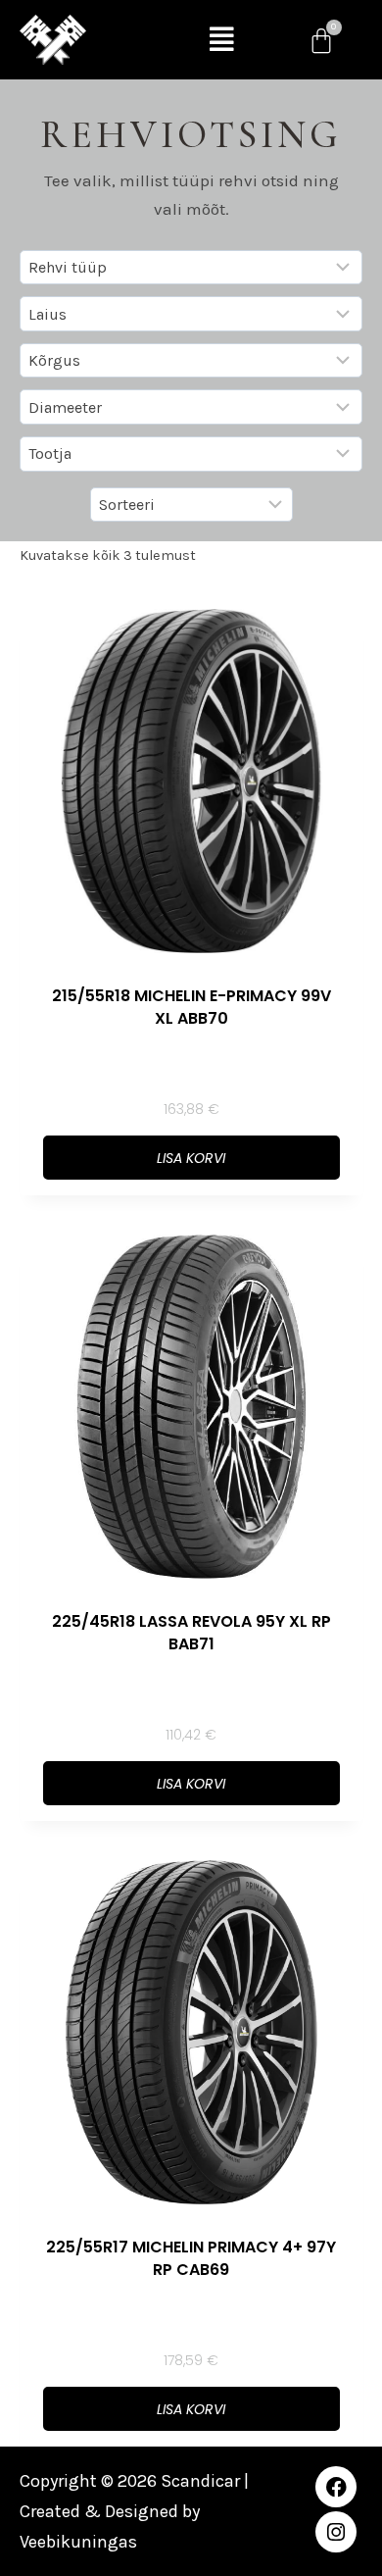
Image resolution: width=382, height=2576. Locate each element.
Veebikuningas (78, 2542)
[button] (222, 40)
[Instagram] (336, 2532)
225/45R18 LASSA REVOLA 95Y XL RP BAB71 (191, 1633)
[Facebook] (336, 2487)
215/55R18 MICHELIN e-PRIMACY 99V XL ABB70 (191, 1007)
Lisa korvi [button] (191, 1158)
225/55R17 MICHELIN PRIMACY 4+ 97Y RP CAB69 (191, 2258)
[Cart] (321, 40)
